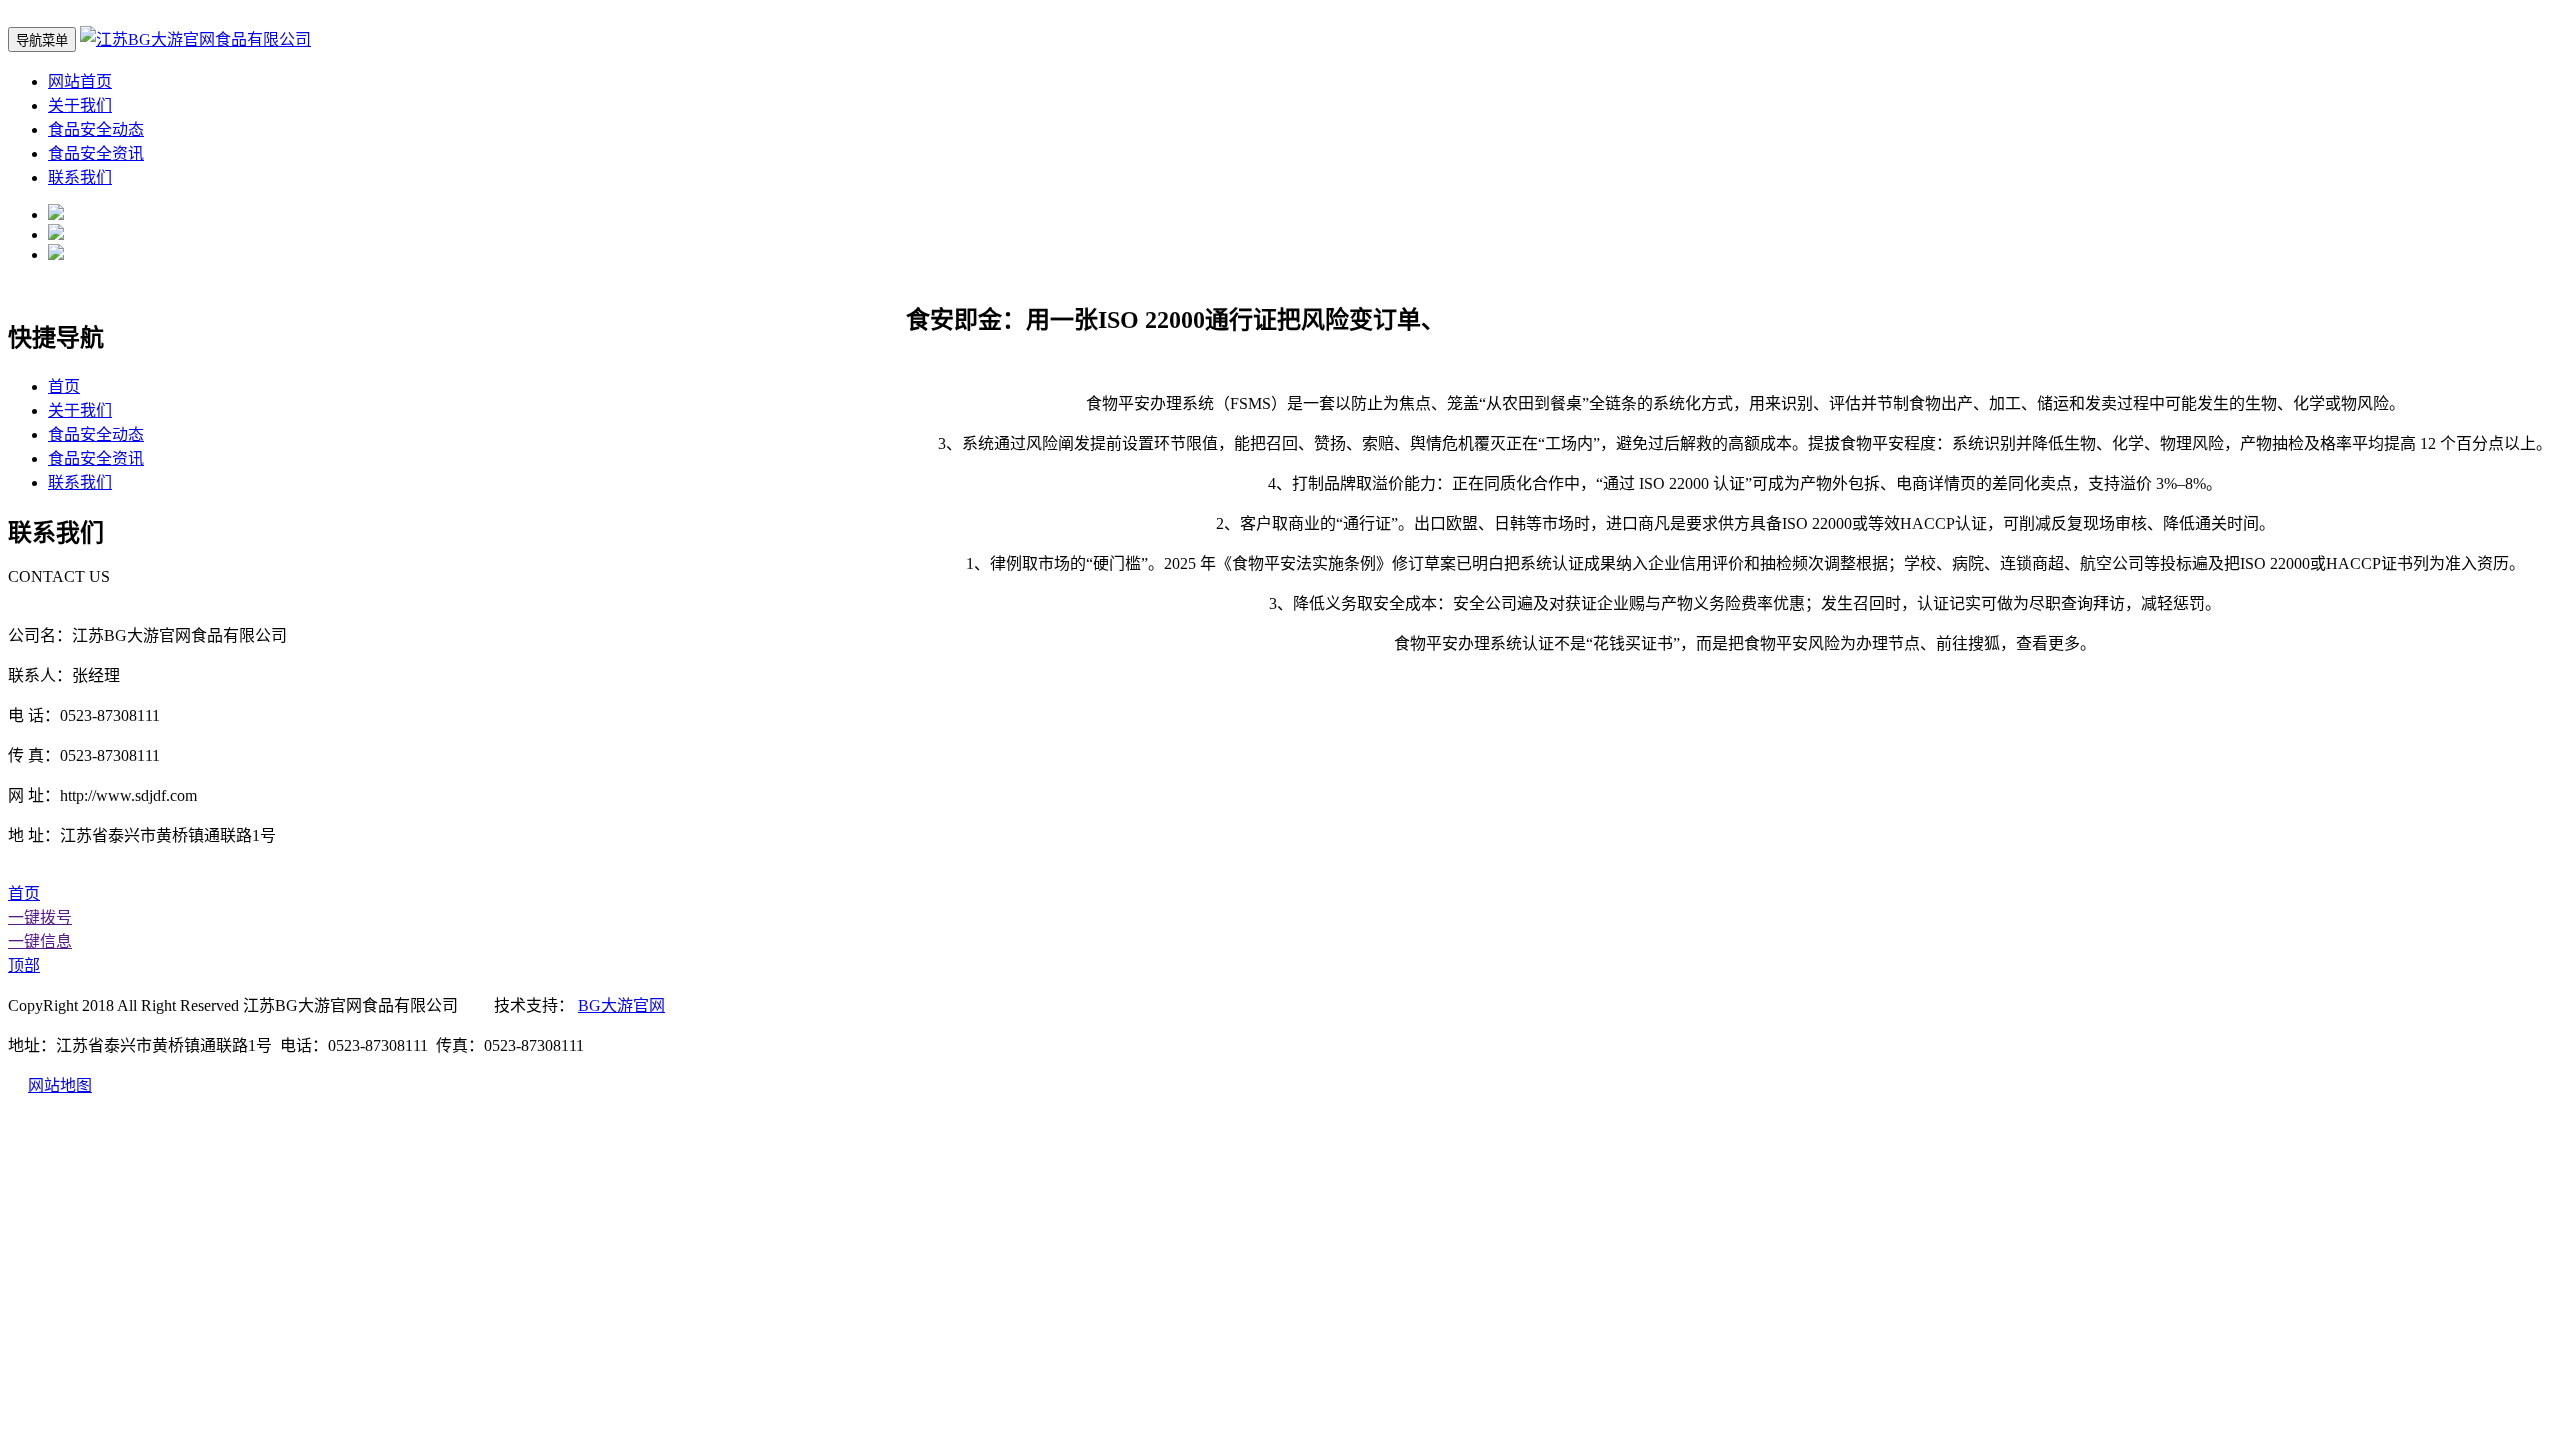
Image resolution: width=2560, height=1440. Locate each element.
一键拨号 (40, 917)
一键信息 (40, 941)
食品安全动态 (96, 129)
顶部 (24, 965)
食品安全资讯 (96, 153)
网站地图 (60, 1085)
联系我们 (80, 177)
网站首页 (80, 81)
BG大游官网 (621, 1005)
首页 (64, 386)
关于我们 (80, 105)
